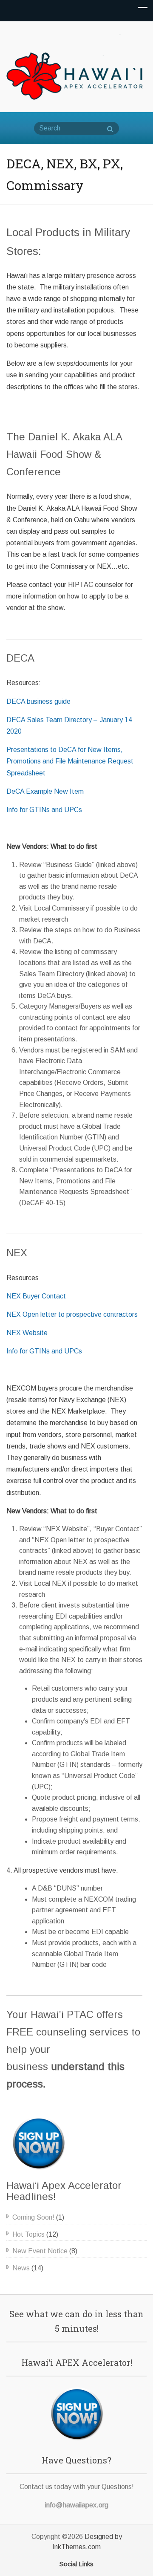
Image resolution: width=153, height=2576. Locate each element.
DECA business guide (38, 701)
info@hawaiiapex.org (77, 2505)
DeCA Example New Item (45, 791)
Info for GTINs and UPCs (44, 810)
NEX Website (27, 1333)
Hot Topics (28, 2234)
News (21, 2268)
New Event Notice (40, 2251)
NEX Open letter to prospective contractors (72, 1314)
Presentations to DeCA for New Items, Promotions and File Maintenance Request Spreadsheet (70, 761)
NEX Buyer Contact (36, 1296)
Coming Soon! (33, 2217)
